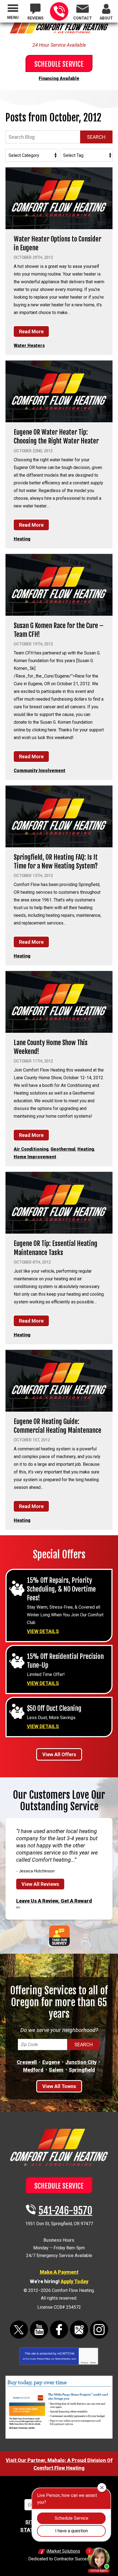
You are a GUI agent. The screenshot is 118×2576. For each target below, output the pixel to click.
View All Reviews (40, 1884)
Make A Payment (59, 2272)
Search (96, 137)
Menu (13, 18)
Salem (56, 2070)
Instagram (99, 2330)
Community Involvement (40, 771)
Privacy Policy (43, 2359)
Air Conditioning (31, 1149)
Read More (31, 331)
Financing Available (59, 78)
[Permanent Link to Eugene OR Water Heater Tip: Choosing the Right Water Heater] (59, 391)
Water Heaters (29, 345)
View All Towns (59, 2086)
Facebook (59, 2330)
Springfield (82, 2070)
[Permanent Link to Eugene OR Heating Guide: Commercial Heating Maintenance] (59, 1381)
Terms (93, 2363)
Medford (33, 2070)
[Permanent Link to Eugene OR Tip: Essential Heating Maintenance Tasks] (59, 1203)
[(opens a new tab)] (59, 2438)
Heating (22, 539)
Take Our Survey (59, 1936)
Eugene (51, 2062)
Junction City (81, 2062)
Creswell (27, 2062)
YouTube (39, 2330)
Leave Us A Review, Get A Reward (54, 1901)
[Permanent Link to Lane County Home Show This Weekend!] (59, 1002)
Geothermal (63, 1149)
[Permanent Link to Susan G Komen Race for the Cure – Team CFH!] (59, 585)
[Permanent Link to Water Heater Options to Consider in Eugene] (59, 198)
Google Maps (79, 2330)
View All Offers (59, 1754)
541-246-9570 (59, 11)
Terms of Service (63, 2359)
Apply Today (75, 2281)
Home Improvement (35, 1157)
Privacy (85, 2363)
